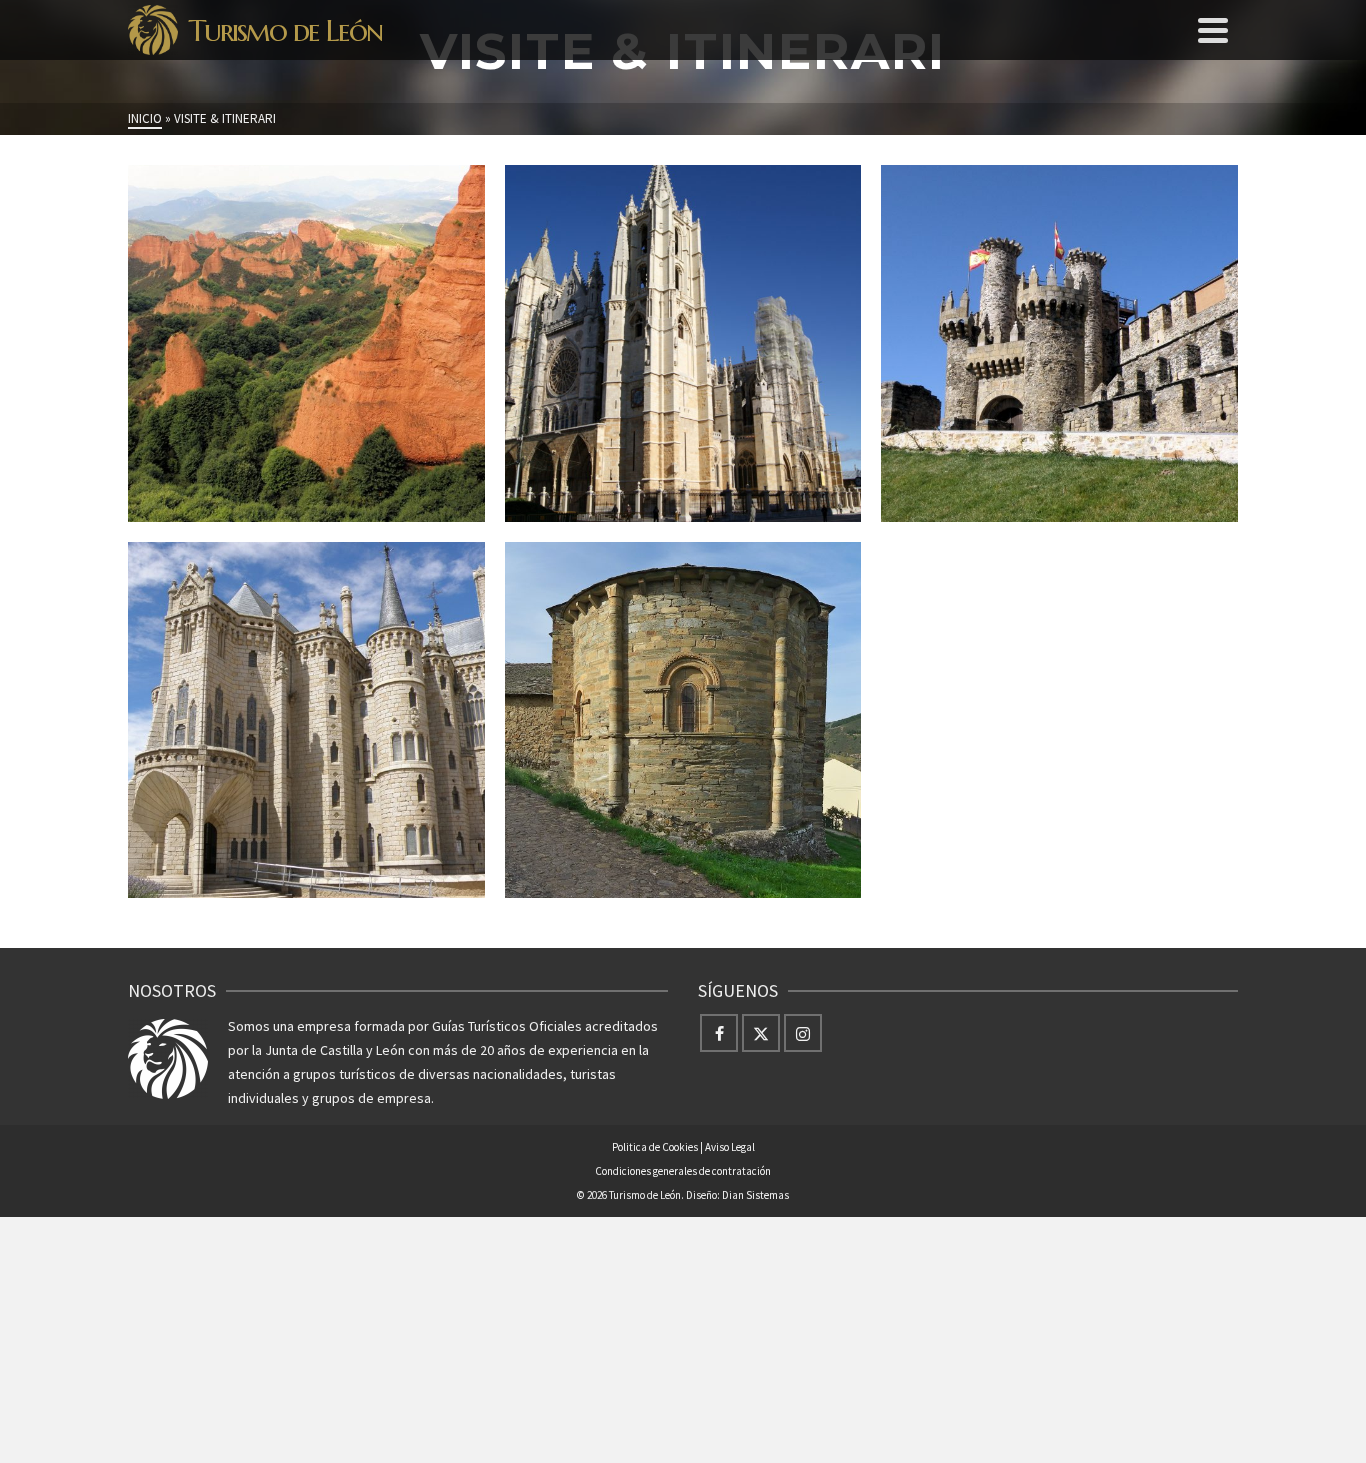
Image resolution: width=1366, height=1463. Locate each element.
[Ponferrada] (1238, 495)
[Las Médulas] (485, 495)
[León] (861, 495)
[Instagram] (803, 1033)
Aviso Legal (730, 1147)
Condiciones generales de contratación (683, 1171)
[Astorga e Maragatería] (485, 872)
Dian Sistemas (755, 1195)
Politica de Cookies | (658, 1147)
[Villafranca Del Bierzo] (861, 872)
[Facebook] (719, 1033)
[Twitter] (761, 1033)
